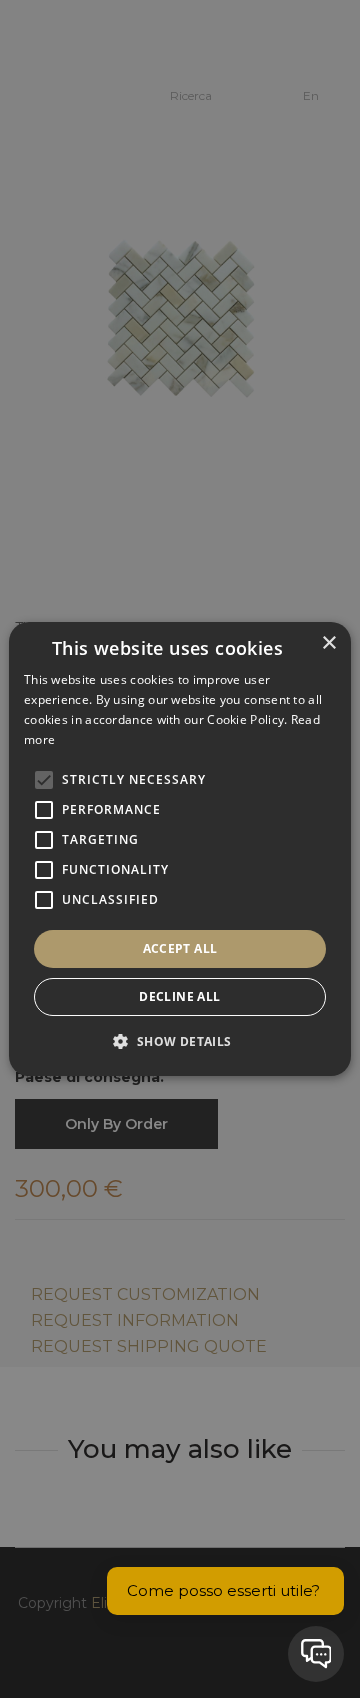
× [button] (328, 643)
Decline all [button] (179, 996)
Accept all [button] (180, 948)
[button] (179, 1041)
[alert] (180, 849)
